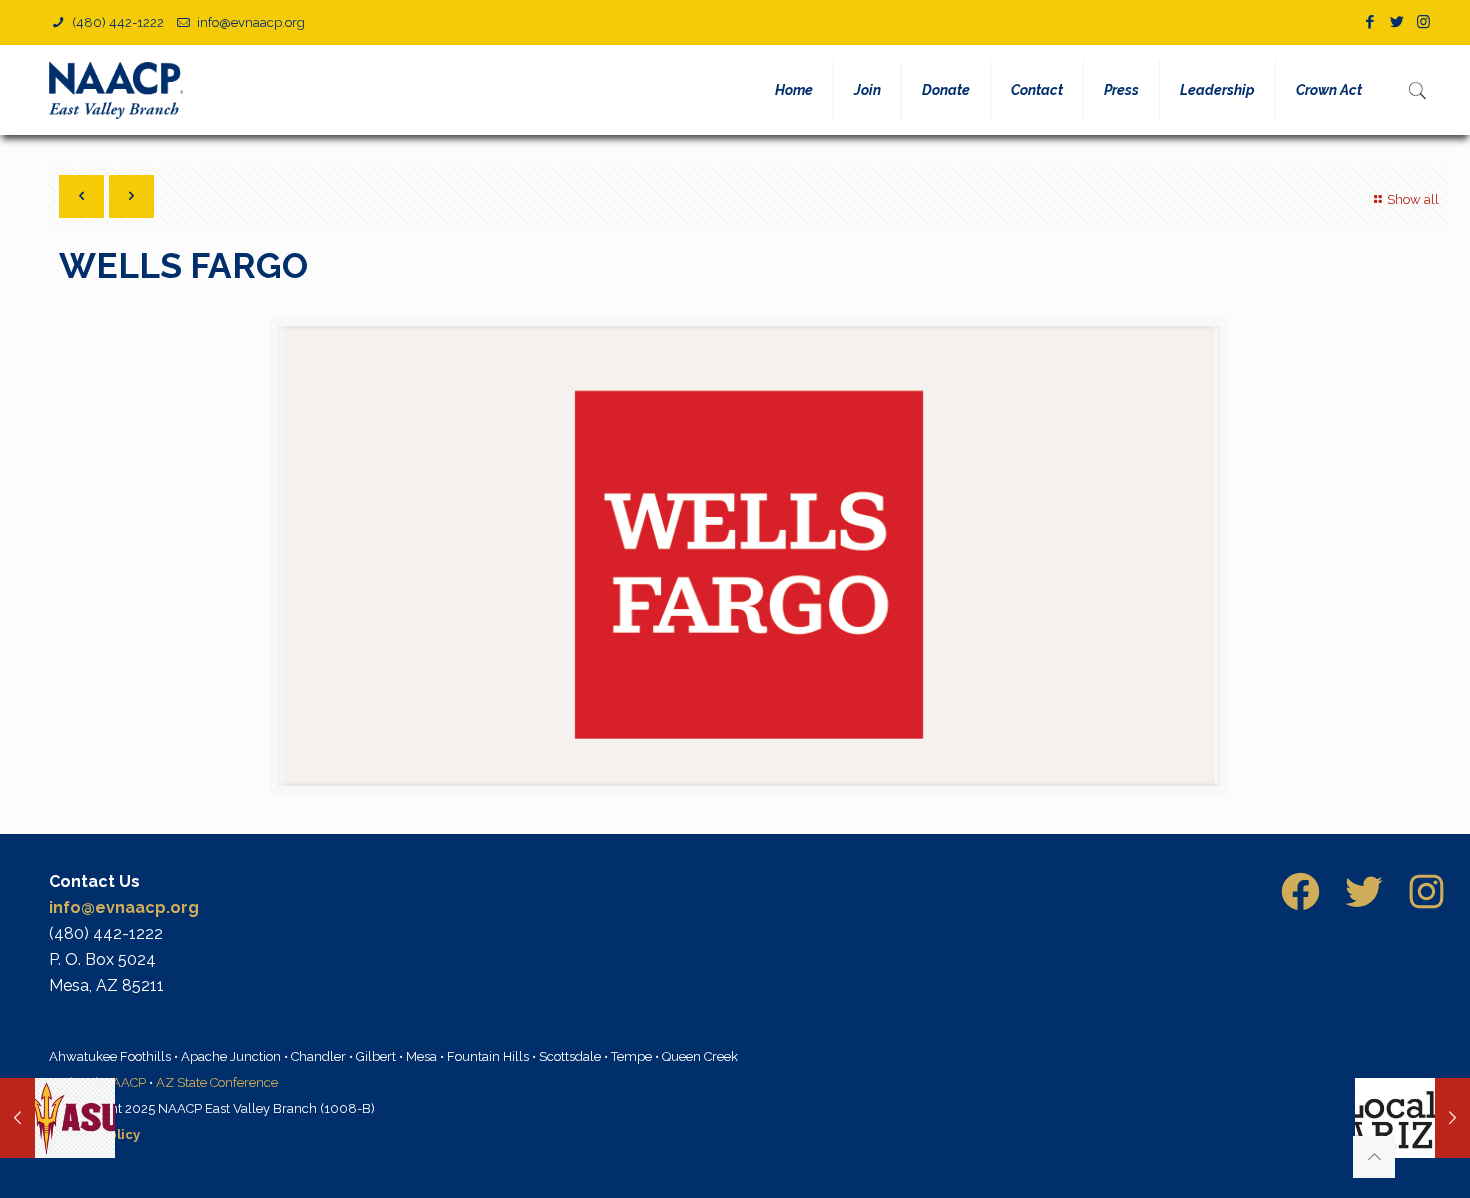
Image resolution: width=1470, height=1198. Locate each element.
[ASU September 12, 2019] (57, 1118)
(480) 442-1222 (116, 22)
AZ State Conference (217, 1082)
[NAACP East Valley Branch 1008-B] (119, 90)
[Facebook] (1369, 22)
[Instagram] (1423, 22)
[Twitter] (1396, 22)
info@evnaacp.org (251, 22)
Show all (1413, 199)
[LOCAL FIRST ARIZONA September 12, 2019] (1412, 1118)
